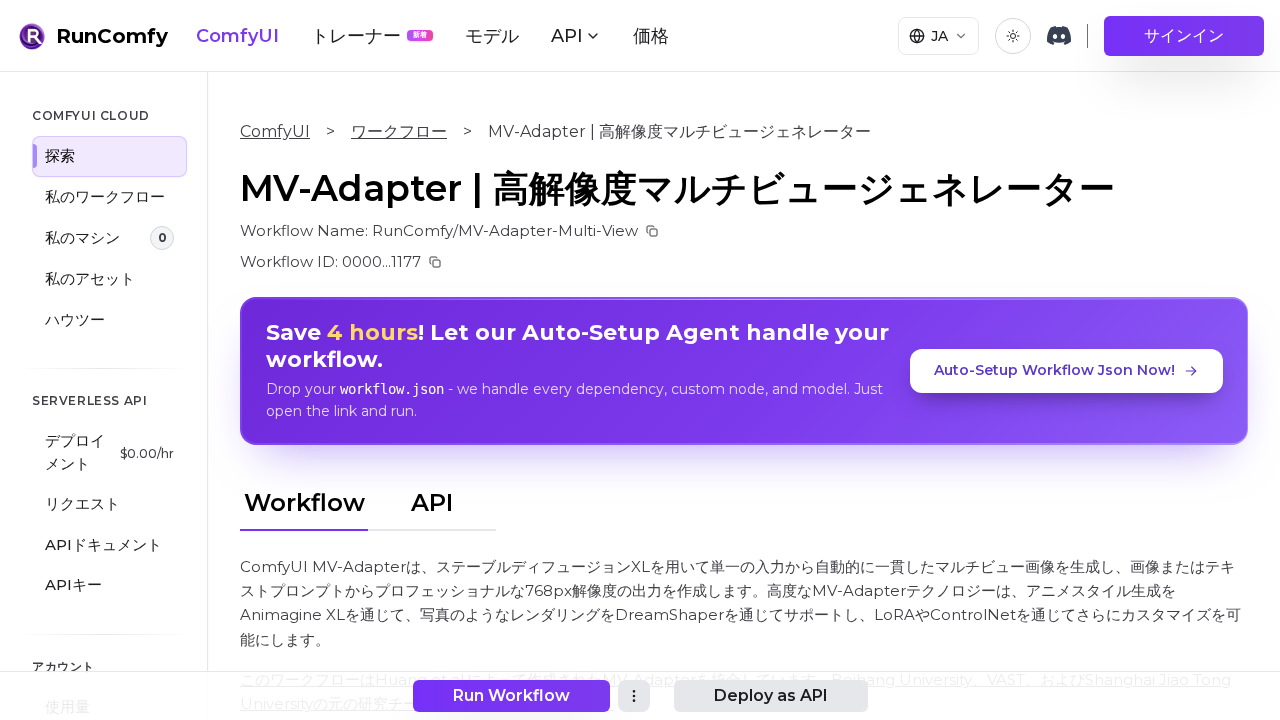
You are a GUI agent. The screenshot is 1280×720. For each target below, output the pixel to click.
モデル (492, 36)
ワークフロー (399, 131)
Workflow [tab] (304, 502)
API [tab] (432, 502)
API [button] (567, 36)
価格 (651, 36)
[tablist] (368, 500)
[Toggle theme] (1013, 36)
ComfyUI (237, 36)
